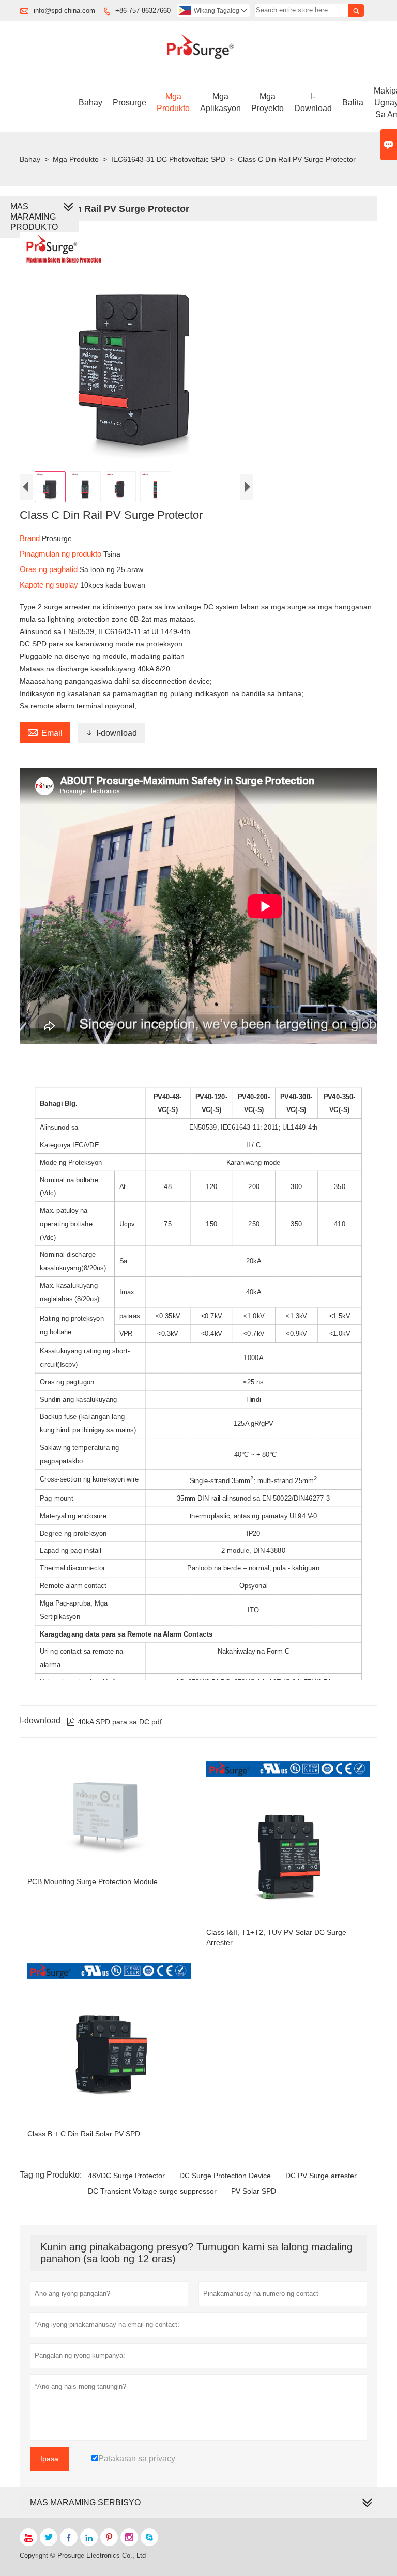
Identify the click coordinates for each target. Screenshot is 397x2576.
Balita (353, 103)
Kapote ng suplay (50, 585)
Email (45, 732)
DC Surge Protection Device (225, 2176)
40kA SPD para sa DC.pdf (114, 1722)
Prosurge (129, 103)
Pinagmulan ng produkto (62, 554)
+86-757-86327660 (143, 11)
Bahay (90, 103)
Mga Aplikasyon (220, 102)
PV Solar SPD (254, 2191)
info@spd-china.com (64, 11)
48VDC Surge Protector (126, 2176)
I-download (313, 102)
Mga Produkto (173, 102)
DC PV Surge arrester (321, 2176)
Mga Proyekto (268, 102)
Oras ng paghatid (50, 569)
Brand (31, 538)
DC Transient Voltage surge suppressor (152, 2191)
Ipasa (49, 2459)
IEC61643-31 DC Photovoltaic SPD (168, 159)
